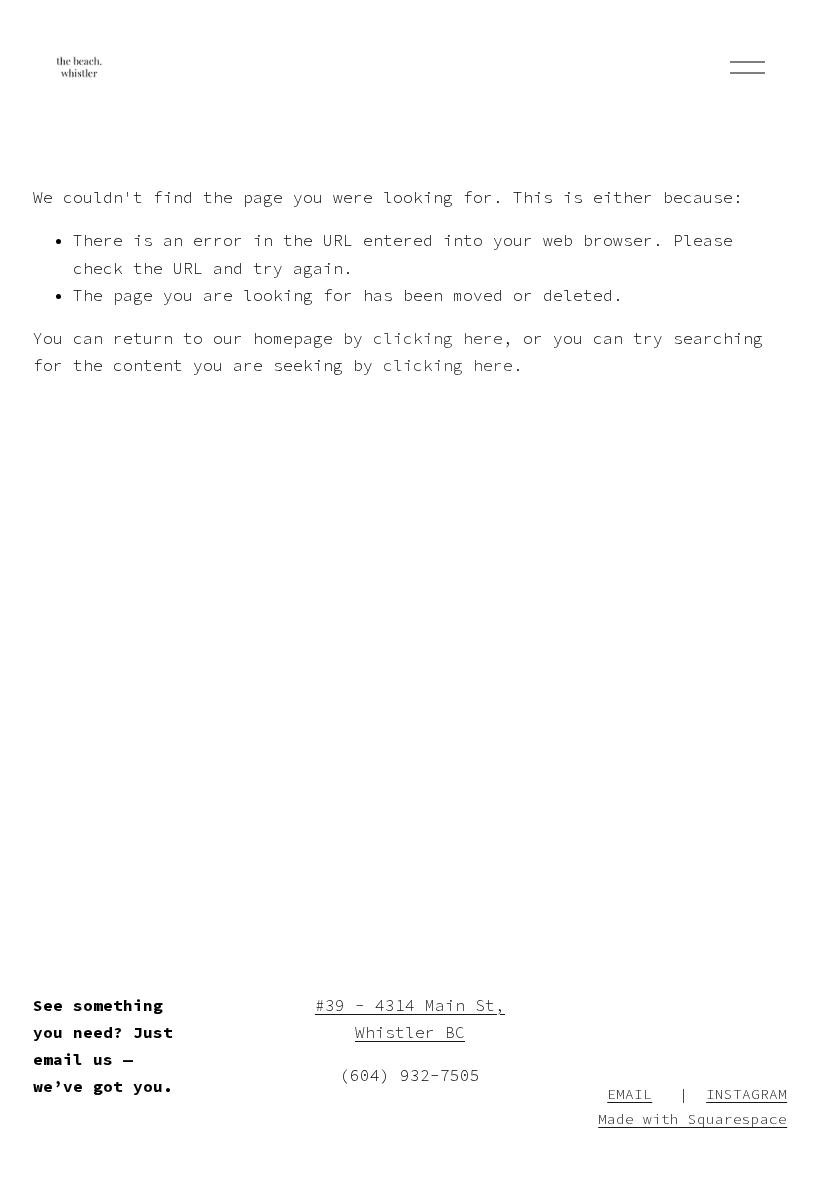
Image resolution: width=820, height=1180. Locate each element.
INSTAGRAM (746, 1094)
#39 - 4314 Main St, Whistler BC (410, 1018)
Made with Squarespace (692, 1119)
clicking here (438, 338)
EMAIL (629, 1094)
